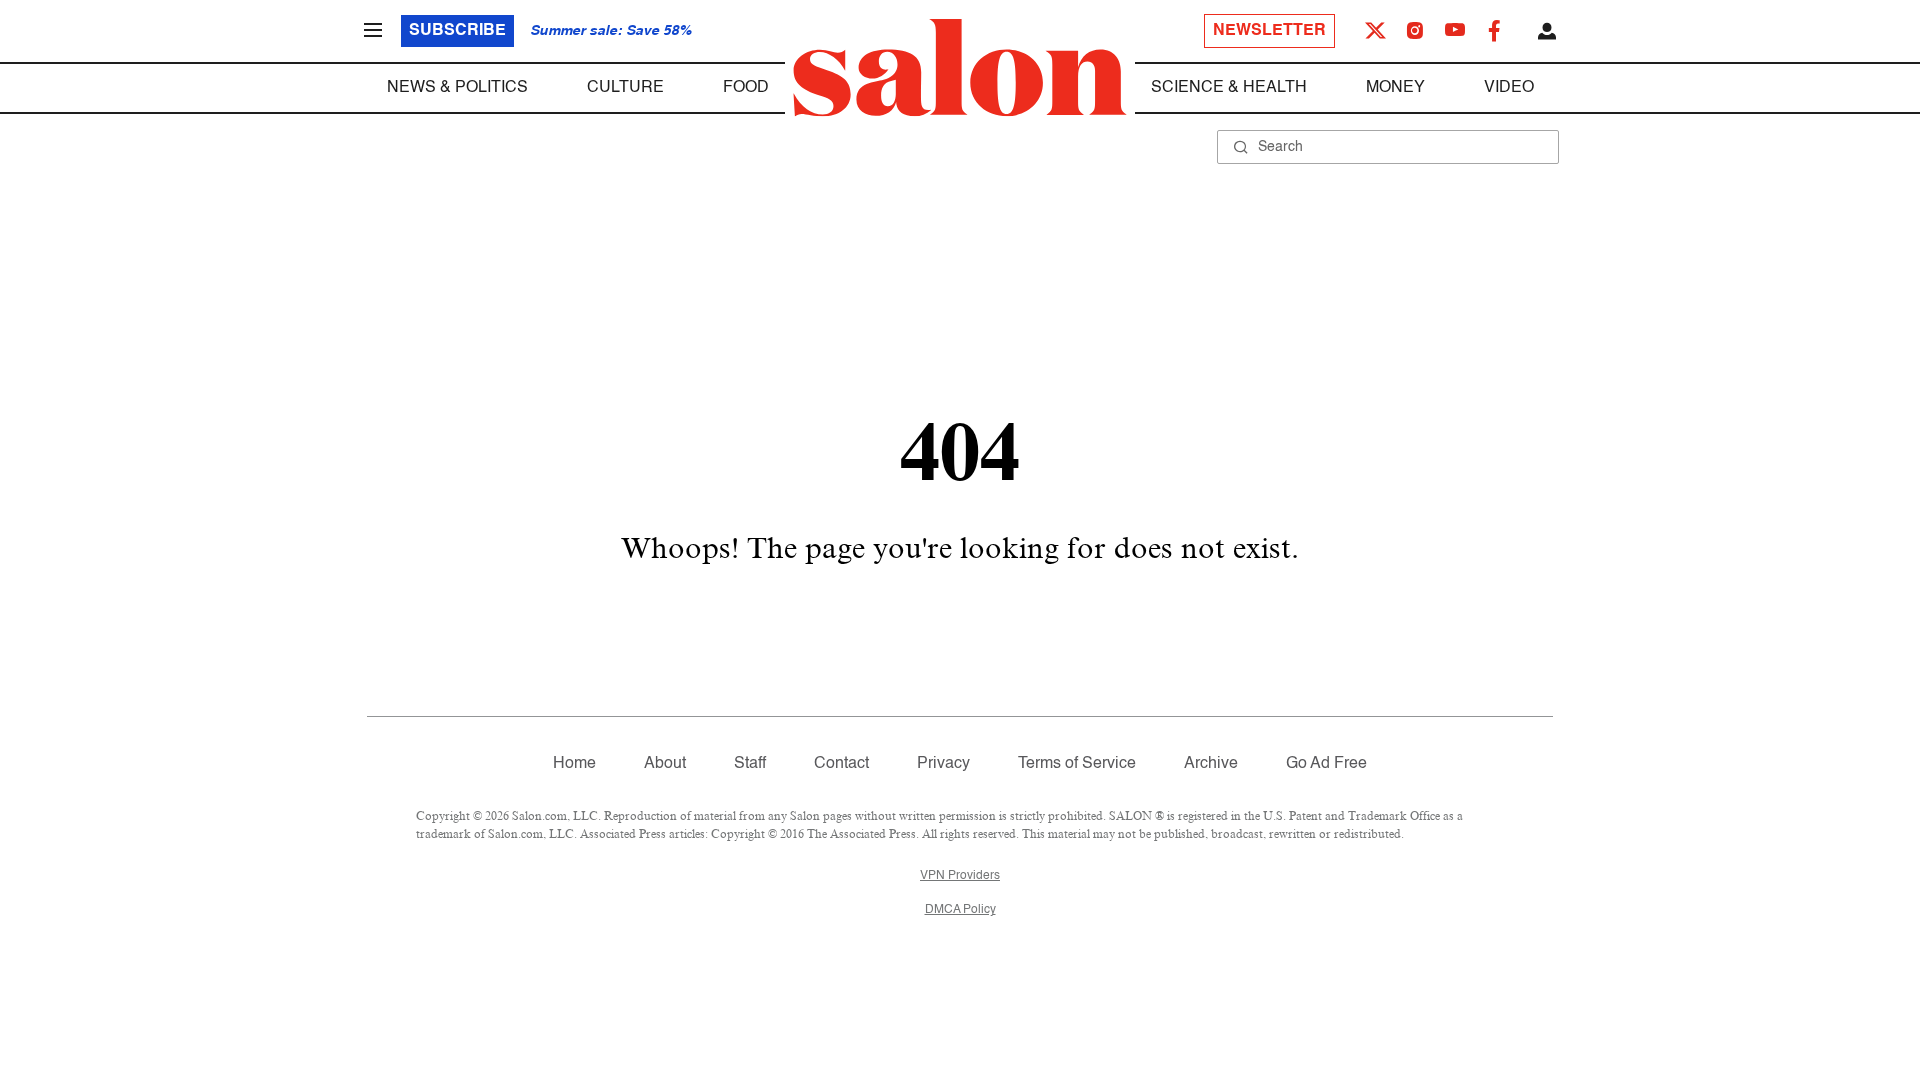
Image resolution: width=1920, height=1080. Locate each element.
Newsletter (1269, 31)
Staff (750, 764)
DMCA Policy (960, 910)
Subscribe (457, 31)
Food (746, 88)
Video (1509, 88)
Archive (1211, 764)
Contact (841, 764)
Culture (625, 88)
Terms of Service (1077, 764)
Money (1395, 88)
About (665, 764)
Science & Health (1229, 88)
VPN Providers (960, 876)
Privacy (943, 764)
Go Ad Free (1326, 764)
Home (574, 764)
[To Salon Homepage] (960, 68)
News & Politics (457, 88)
